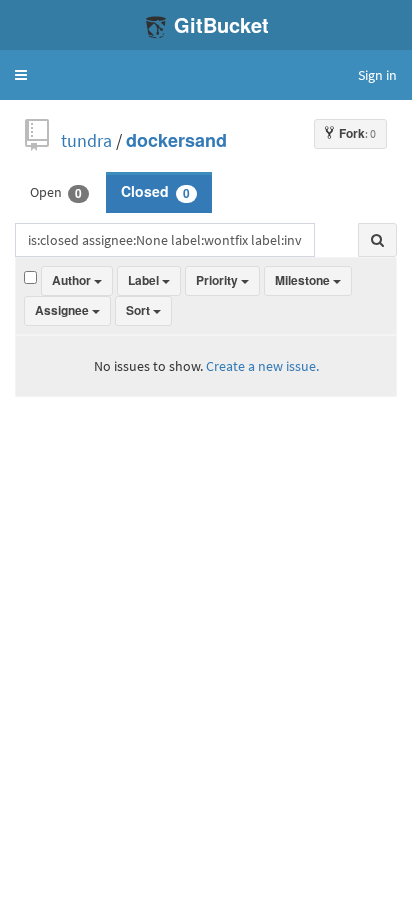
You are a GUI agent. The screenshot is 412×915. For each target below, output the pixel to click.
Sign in (377, 75)
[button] (21, 75)
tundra (86, 140)
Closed (155, 192)
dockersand (176, 140)
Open (56, 192)
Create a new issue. (262, 366)
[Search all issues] (377, 240)
